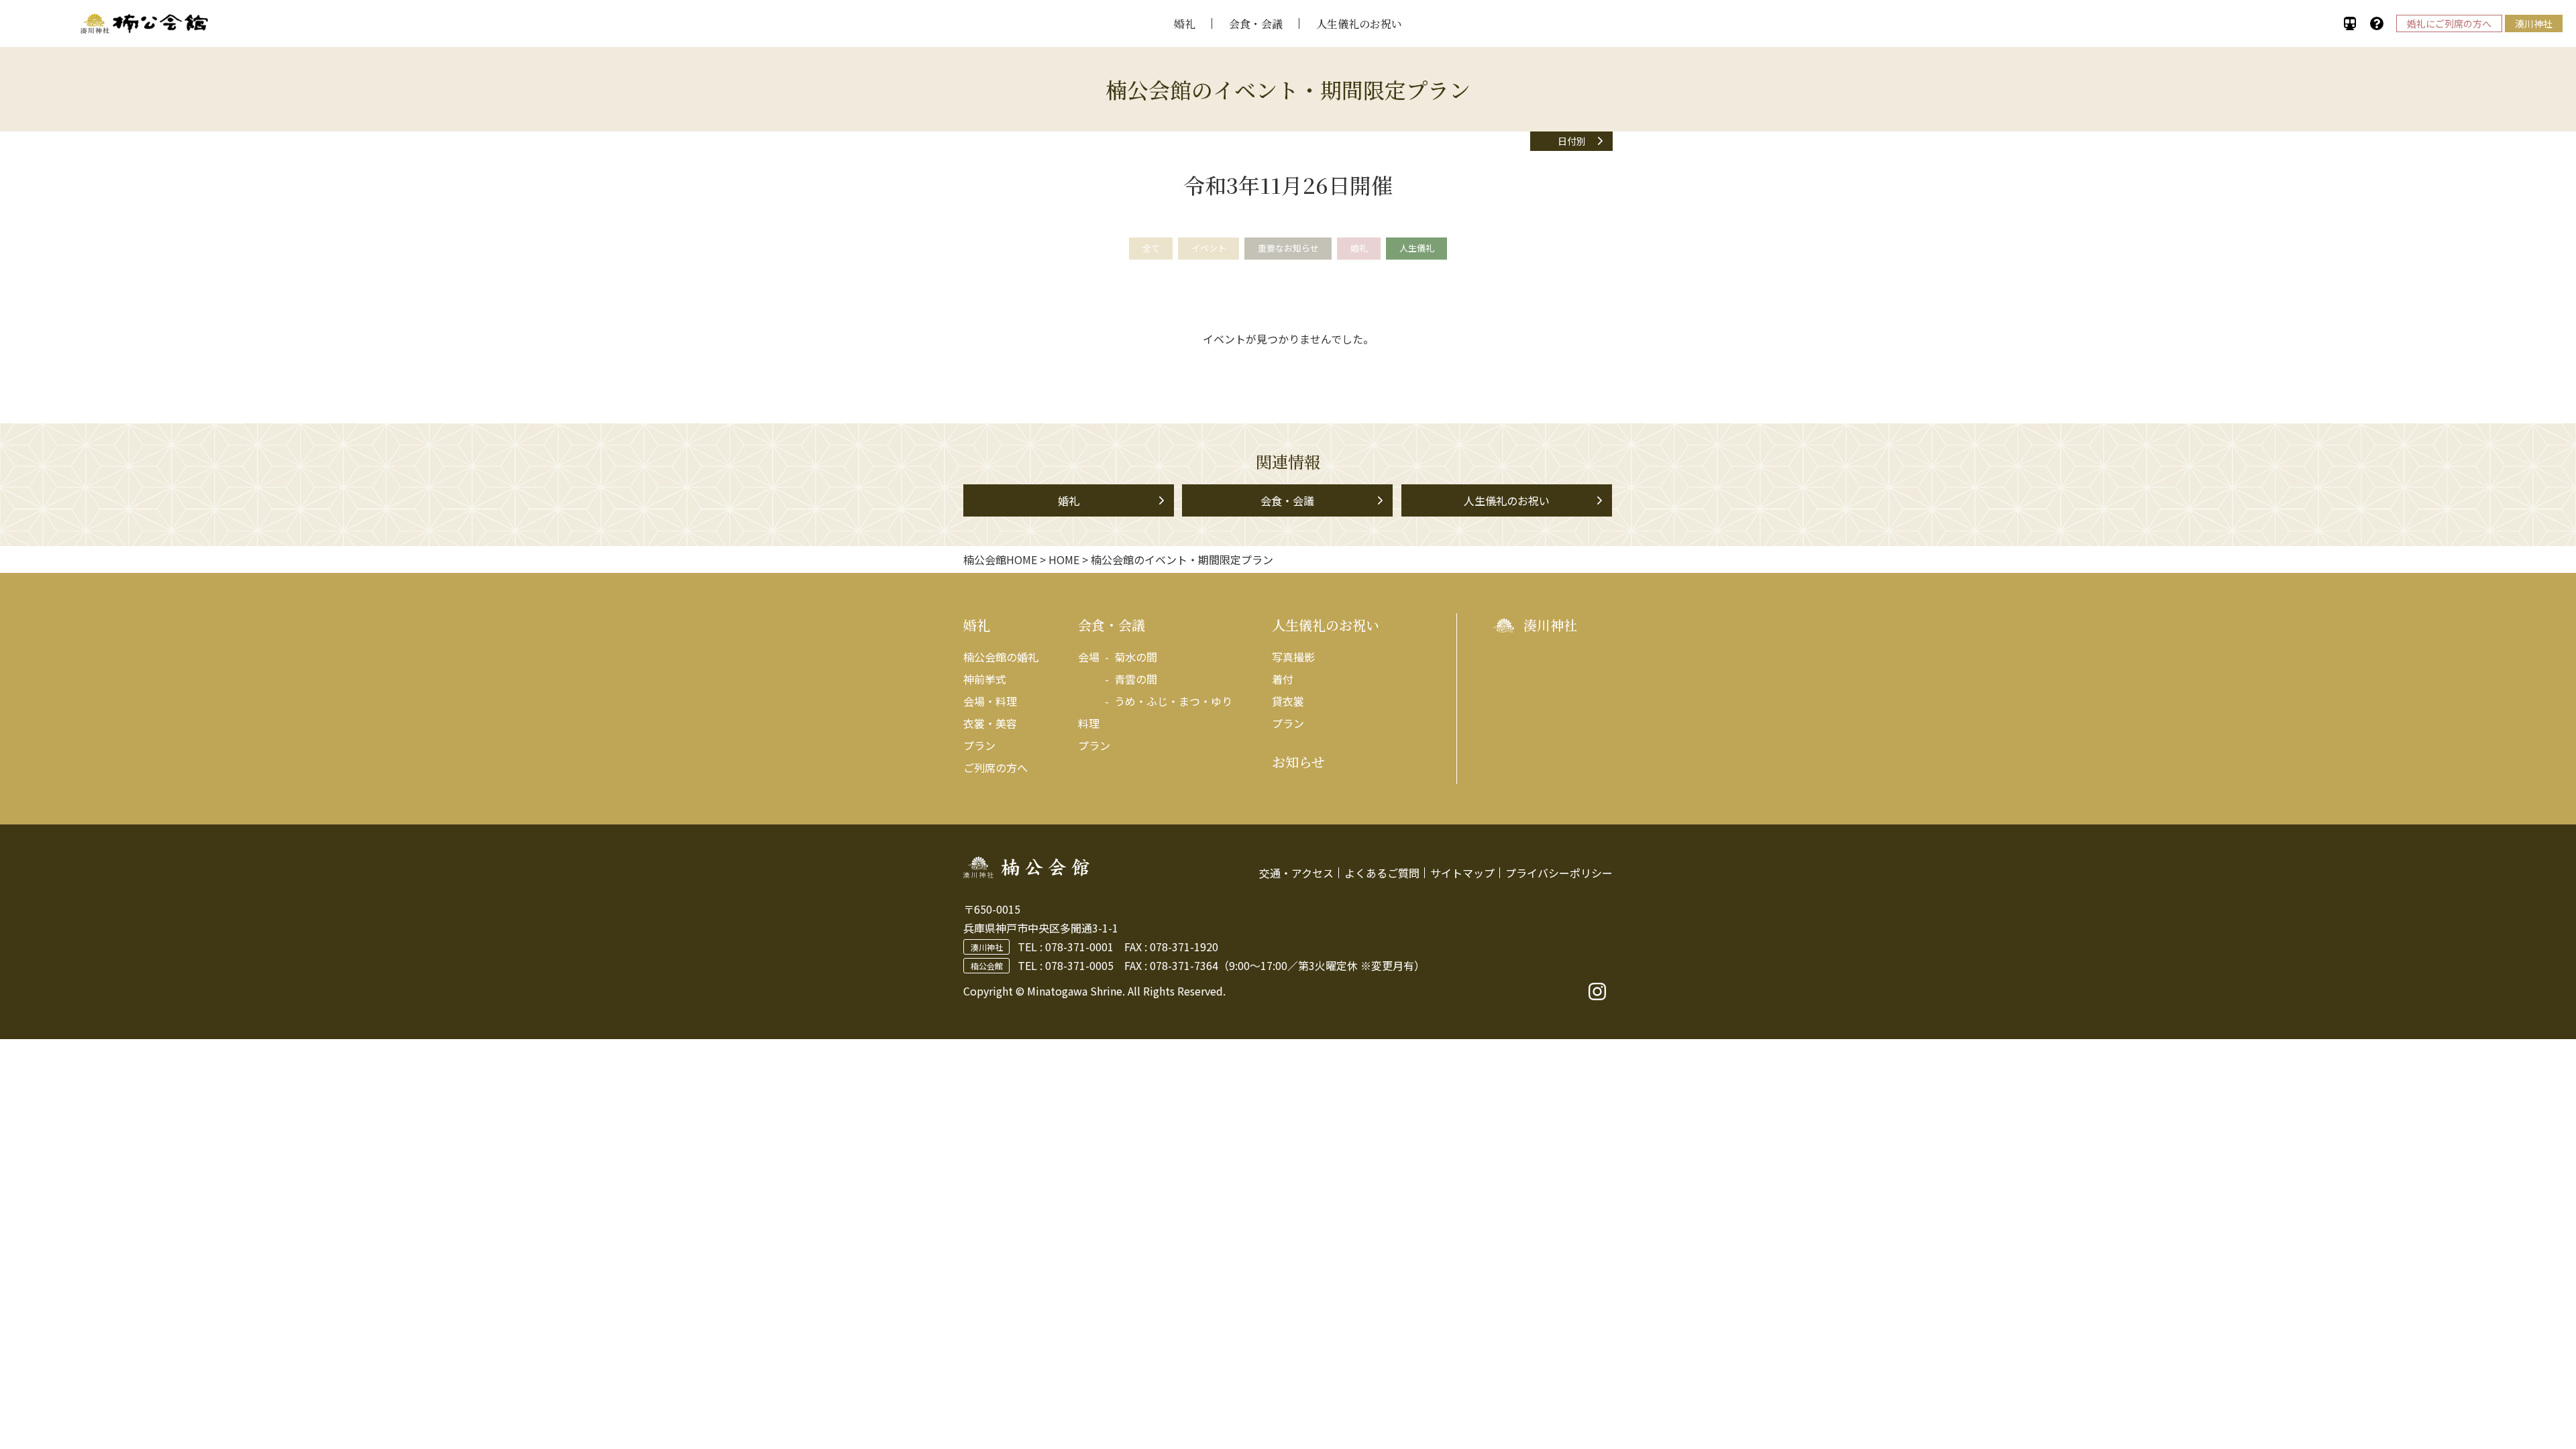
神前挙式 (985, 679)
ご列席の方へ (996, 767)
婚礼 (1185, 24)
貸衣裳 (1288, 701)
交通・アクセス (1296, 873)
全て (1151, 248)
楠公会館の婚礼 (1001, 657)
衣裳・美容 (990, 723)
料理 (1089, 723)
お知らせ (1298, 762)
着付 (1283, 679)
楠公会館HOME (1000, 559)
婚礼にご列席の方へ (2449, 23)
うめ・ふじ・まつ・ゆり (1173, 701)
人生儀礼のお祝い (1359, 24)
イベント (1209, 248)
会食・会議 (1256, 24)
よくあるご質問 (1382, 873)
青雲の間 (1136, 679)
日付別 (1572, 141)
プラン (979, 745)
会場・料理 (990, 701)
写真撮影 (1293, 657)
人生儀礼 (1417, 248)
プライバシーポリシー (1559, 873)
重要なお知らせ (1288, 248)
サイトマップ (1462, 873)
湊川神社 (2534, 23)
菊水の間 (1136, 657)
